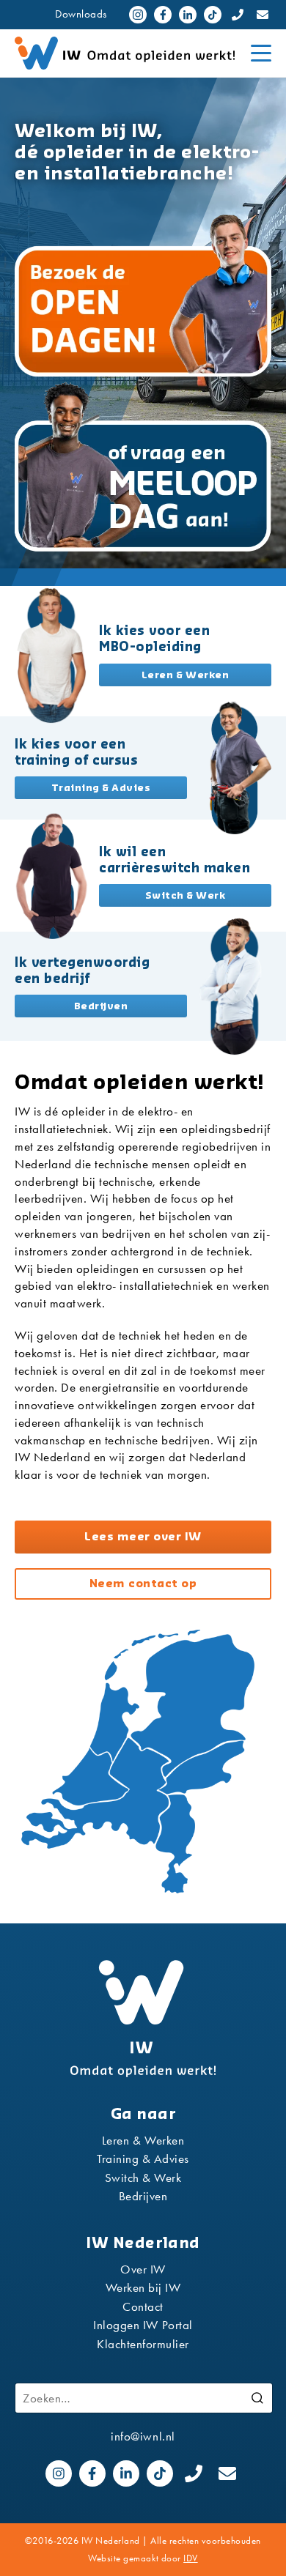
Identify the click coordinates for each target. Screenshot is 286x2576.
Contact (143, 2306)
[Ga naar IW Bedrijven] (235, 986)
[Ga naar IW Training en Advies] (235, 768)
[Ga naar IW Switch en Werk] (51, 876)
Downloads (81, 14)
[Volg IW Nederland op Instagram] (138, 15)
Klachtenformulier (143, 2344)
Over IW (143, 2269)
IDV (191, 2558)
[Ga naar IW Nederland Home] (128, 53)
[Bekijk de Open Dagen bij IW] (143, 294)
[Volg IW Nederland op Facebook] (163, 15)
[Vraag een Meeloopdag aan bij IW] (143, 469)
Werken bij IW (143, 2287)
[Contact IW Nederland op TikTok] (213, 15)
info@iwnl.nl (143, 2436)
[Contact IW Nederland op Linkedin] (188, 15)
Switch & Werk (143, 2178)
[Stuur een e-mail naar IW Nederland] (263, 15)
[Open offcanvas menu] (261, 53)
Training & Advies (143, 2159)
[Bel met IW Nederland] (238, 15)
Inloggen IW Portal (143, 2325)
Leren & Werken (143, 2140)
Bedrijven (143, 2196)
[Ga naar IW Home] (143, 2019)
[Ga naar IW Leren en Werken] (51, 655)
